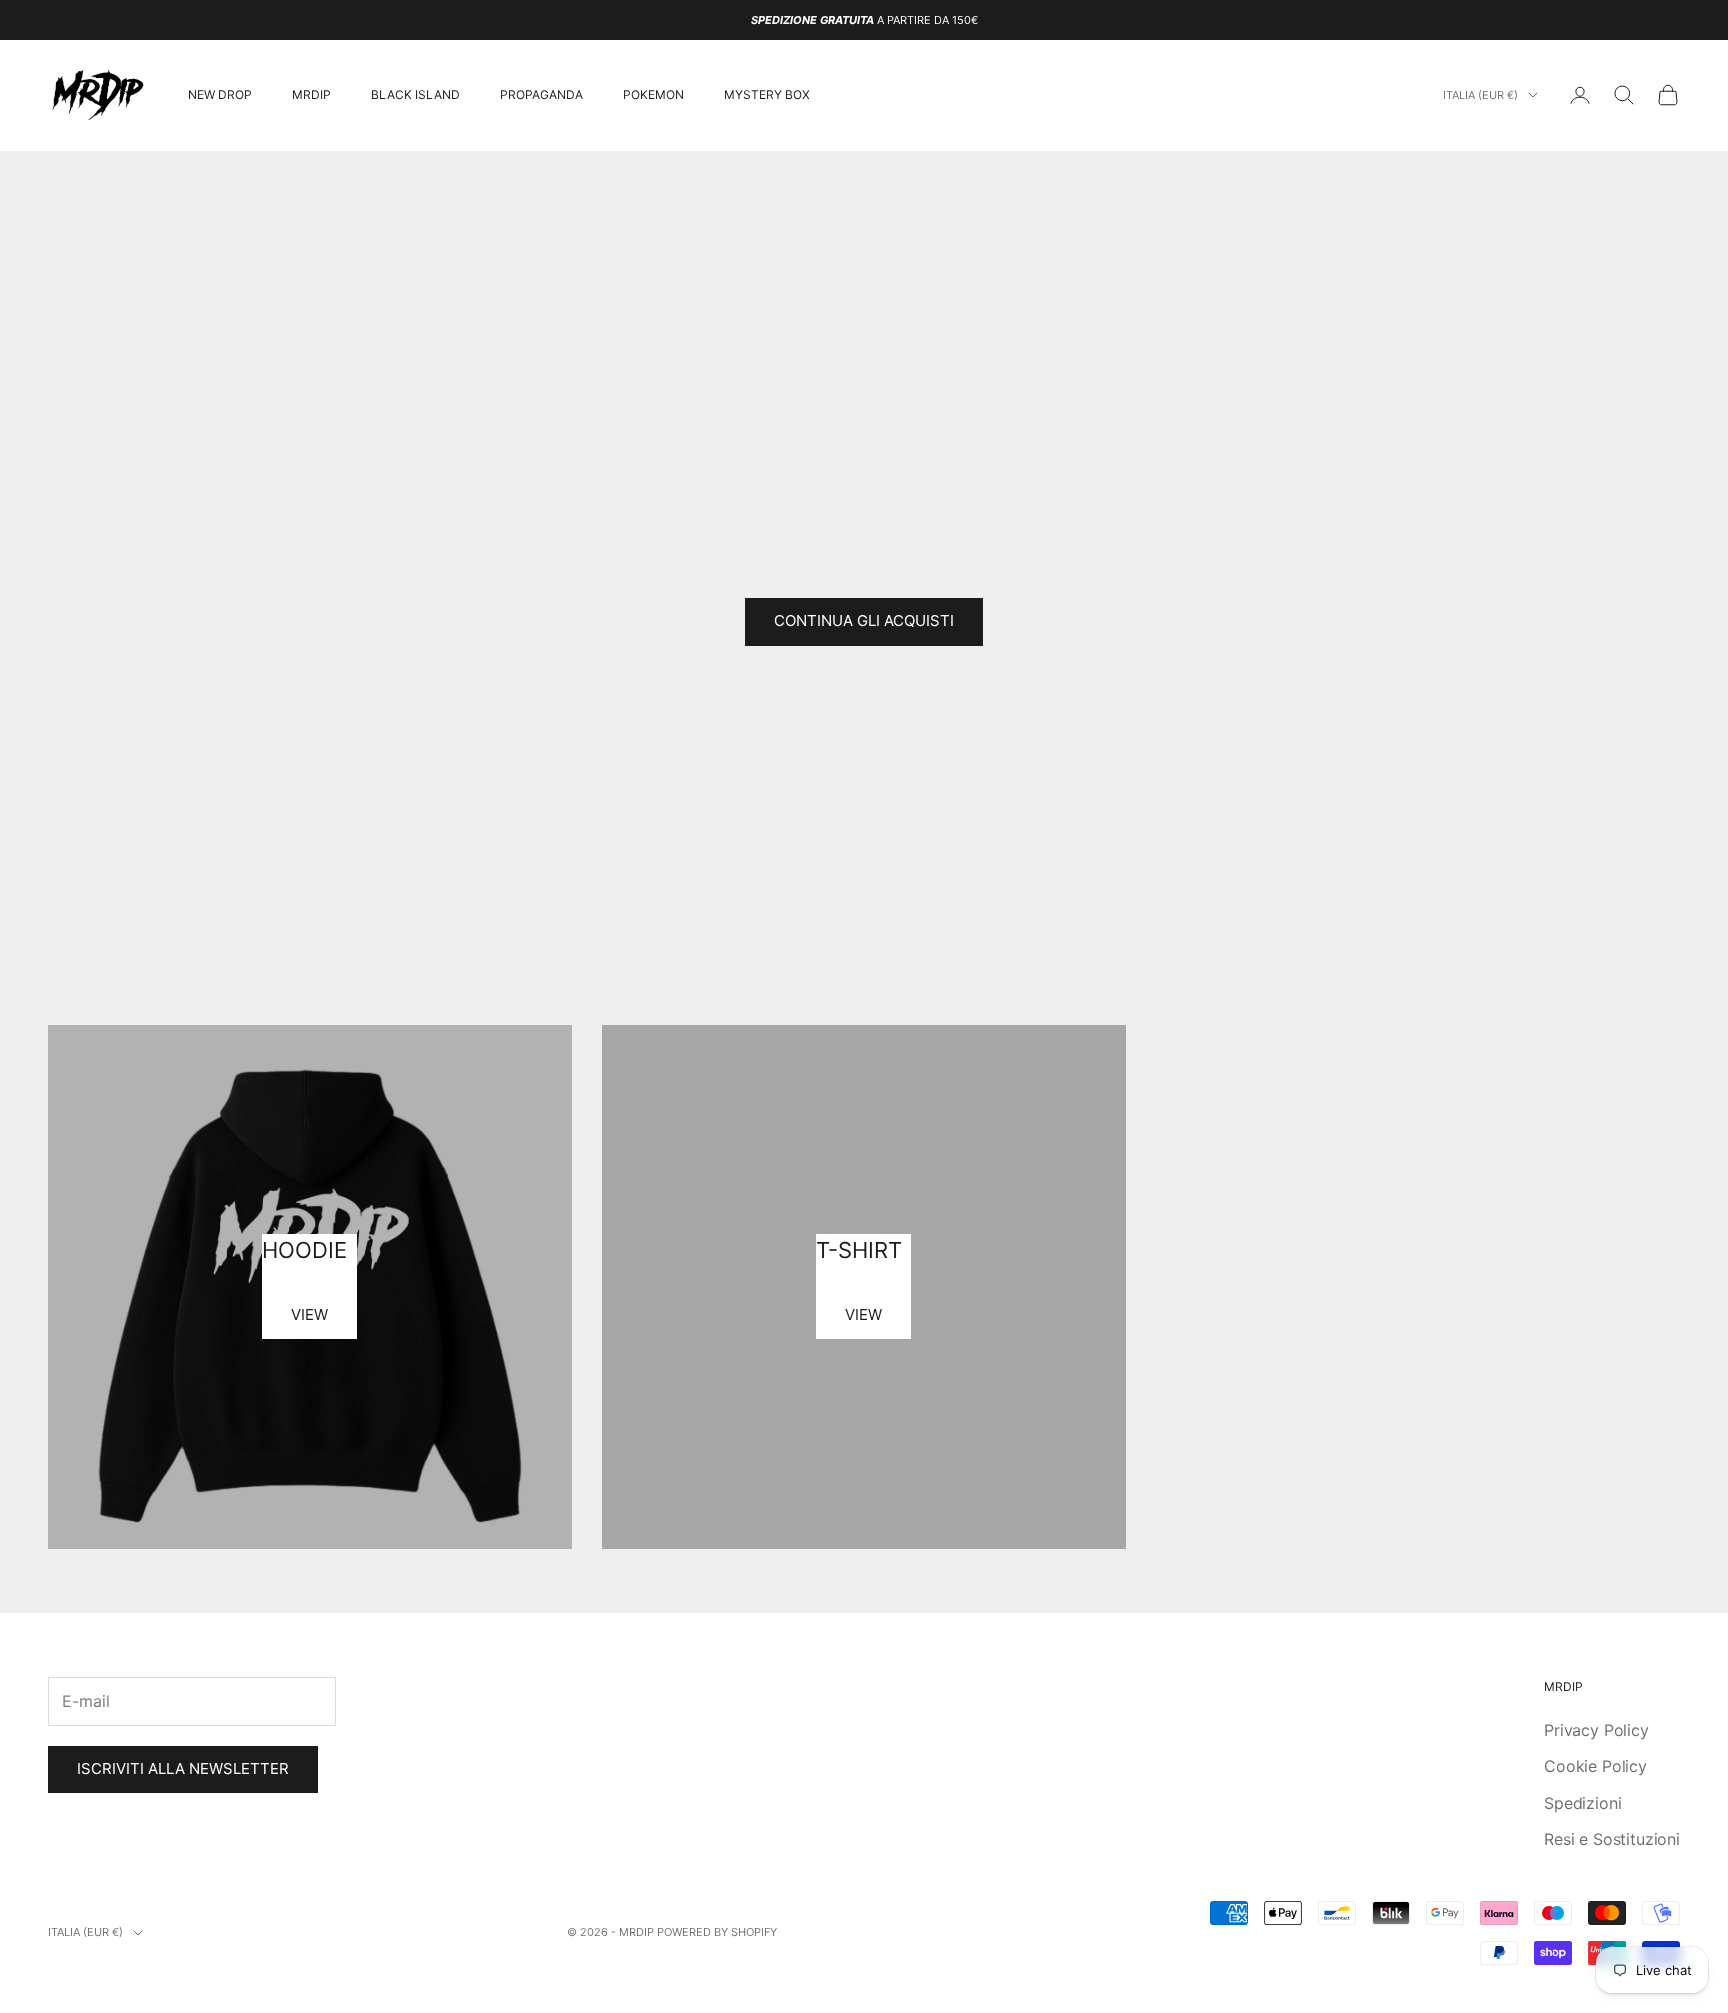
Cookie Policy (1595, 1766)
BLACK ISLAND (415, 94)
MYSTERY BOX (767, 94)
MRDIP (311, 94)
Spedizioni (1582, 1803)
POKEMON (653, 94)
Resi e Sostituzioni (1612, 1839)
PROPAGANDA (541, 94)
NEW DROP (220, 94)
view (309, 1314)
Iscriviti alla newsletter (183, 1768)
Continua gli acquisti (864, 620)
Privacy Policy (1596, 1730)
